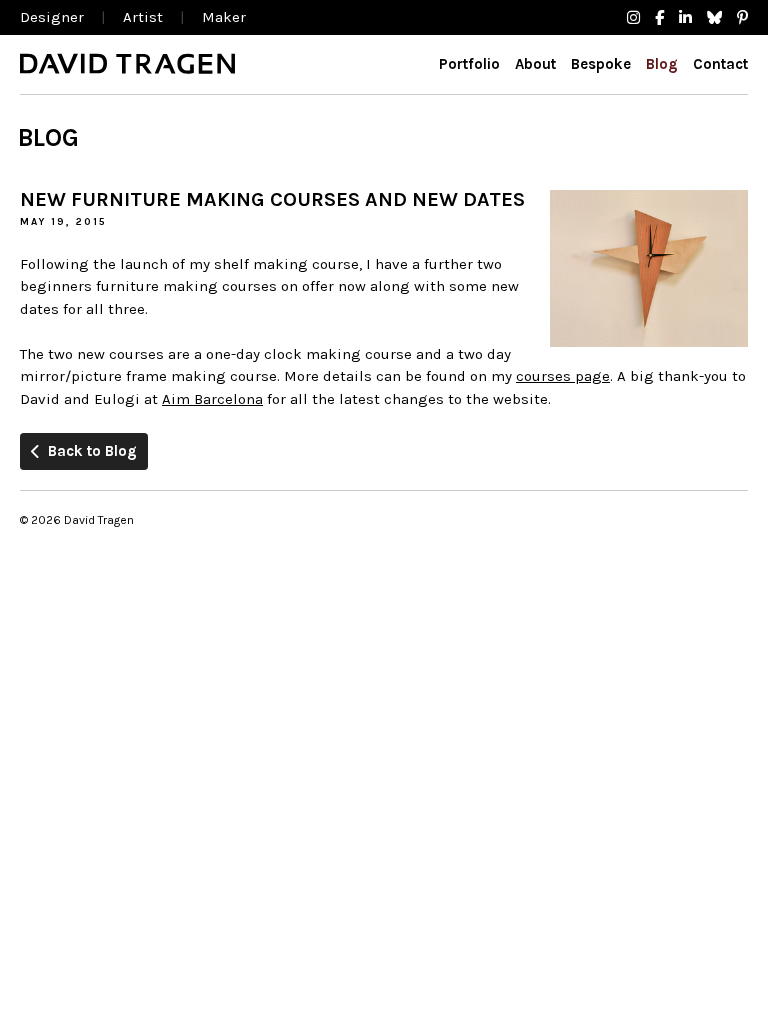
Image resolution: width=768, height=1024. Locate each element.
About (535, 64)
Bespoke (601, 64)
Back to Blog (92, 451)
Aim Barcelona (212, 399)
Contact (720, 64)
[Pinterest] (742, 18)
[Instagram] (633, 18)
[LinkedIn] (685, 18)
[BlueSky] (714, 18)
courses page (563, 376)
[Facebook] (659, 18)
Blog (662, 64)
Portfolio (469, 64)
